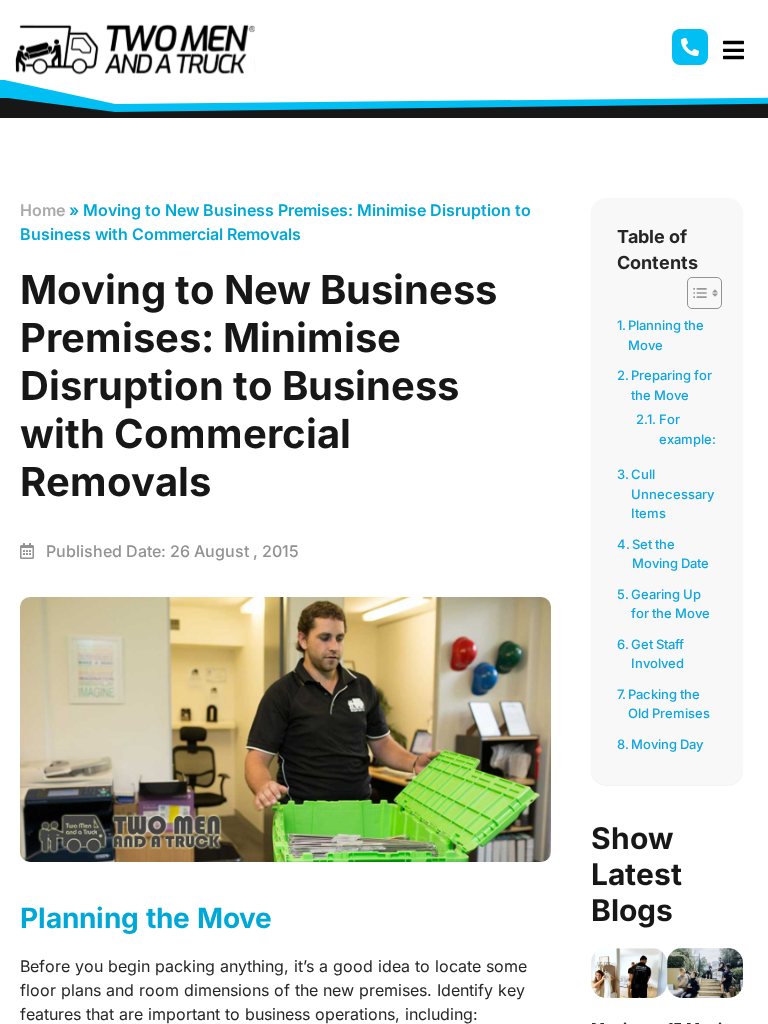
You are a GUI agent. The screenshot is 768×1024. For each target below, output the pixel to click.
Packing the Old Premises (669, 704)
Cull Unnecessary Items (672, 493)
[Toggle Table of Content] (694, 293)
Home (42, 210)
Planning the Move (666, 335)
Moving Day (667, 744)
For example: (687, 429)
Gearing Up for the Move (670, 604)
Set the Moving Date (670, 554)
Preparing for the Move (671, 385)
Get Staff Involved (657, 654)
